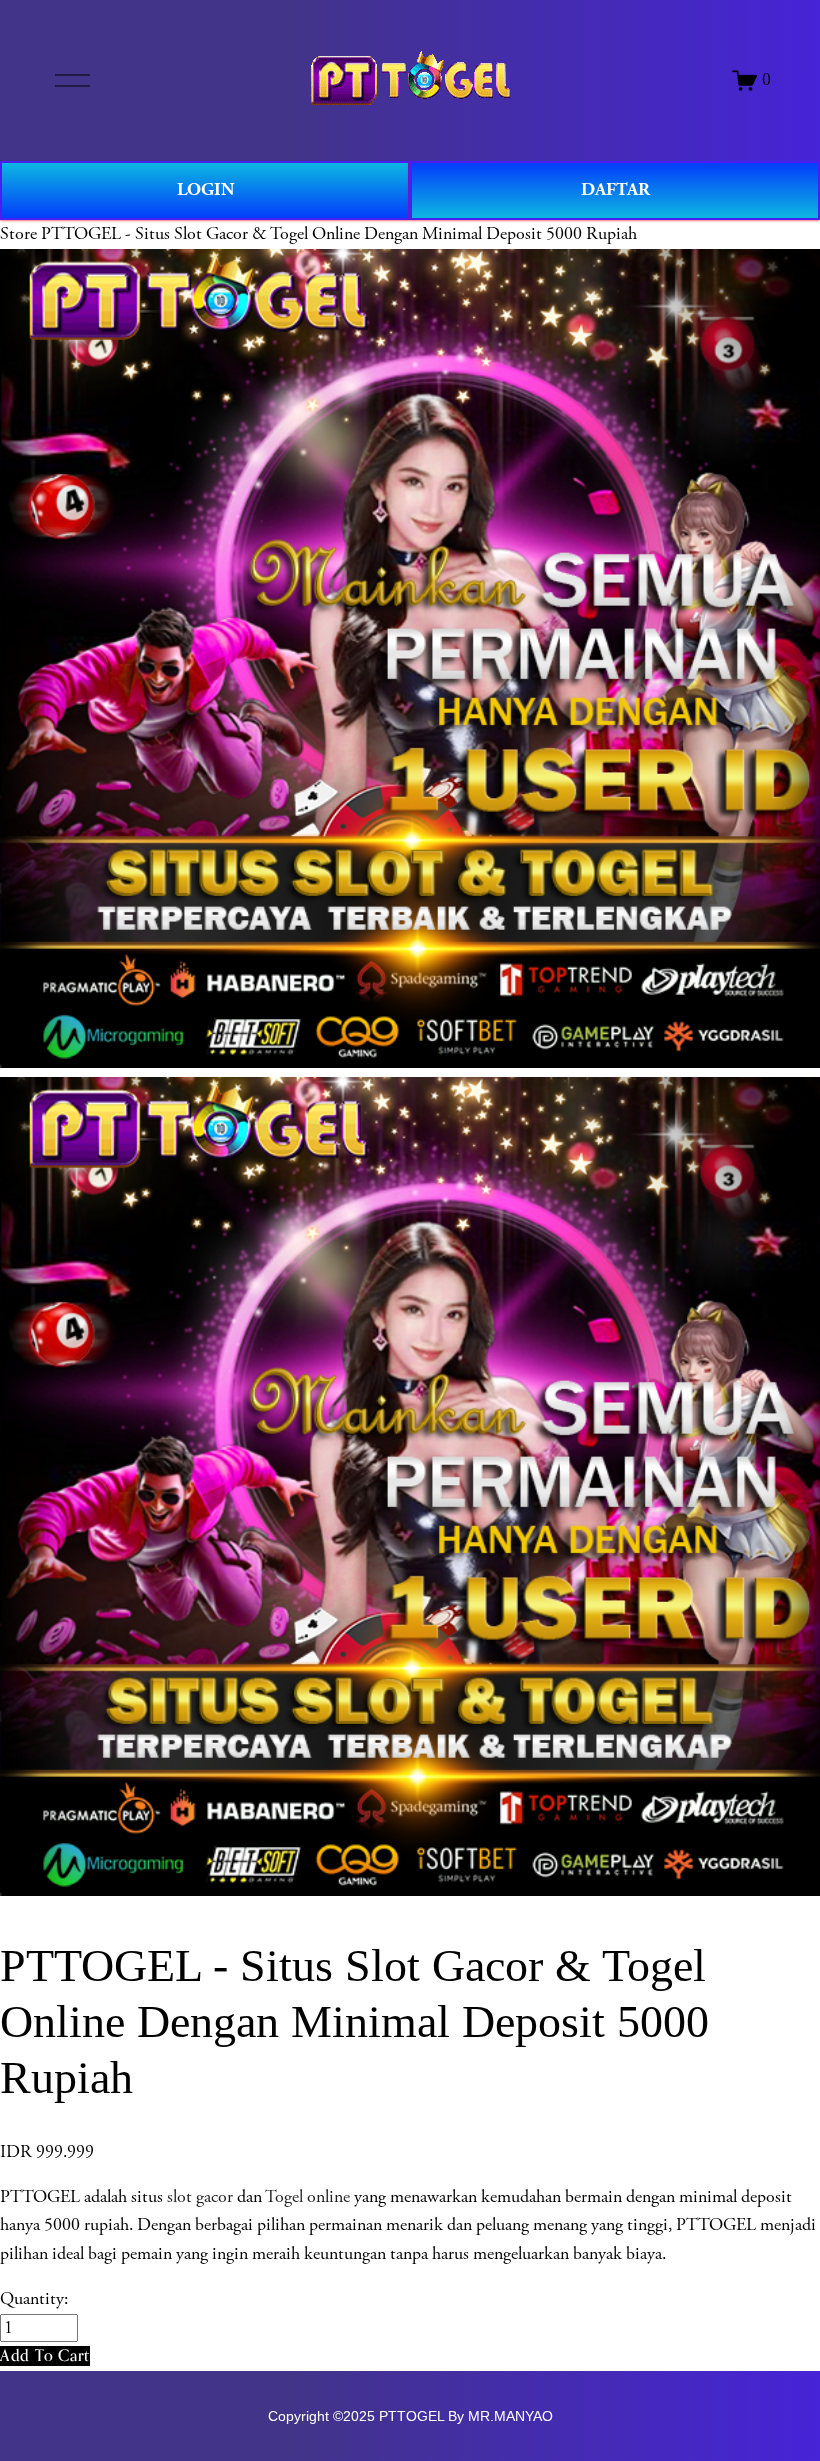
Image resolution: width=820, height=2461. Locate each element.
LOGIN (205, 189)
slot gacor (200, 2197)
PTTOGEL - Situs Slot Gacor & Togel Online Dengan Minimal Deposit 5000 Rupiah (339, 234)
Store (18, 234)
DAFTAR (615, 189)
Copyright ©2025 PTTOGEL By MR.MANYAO (410, 2416)
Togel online (307, 2197)
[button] (45, 2355)
